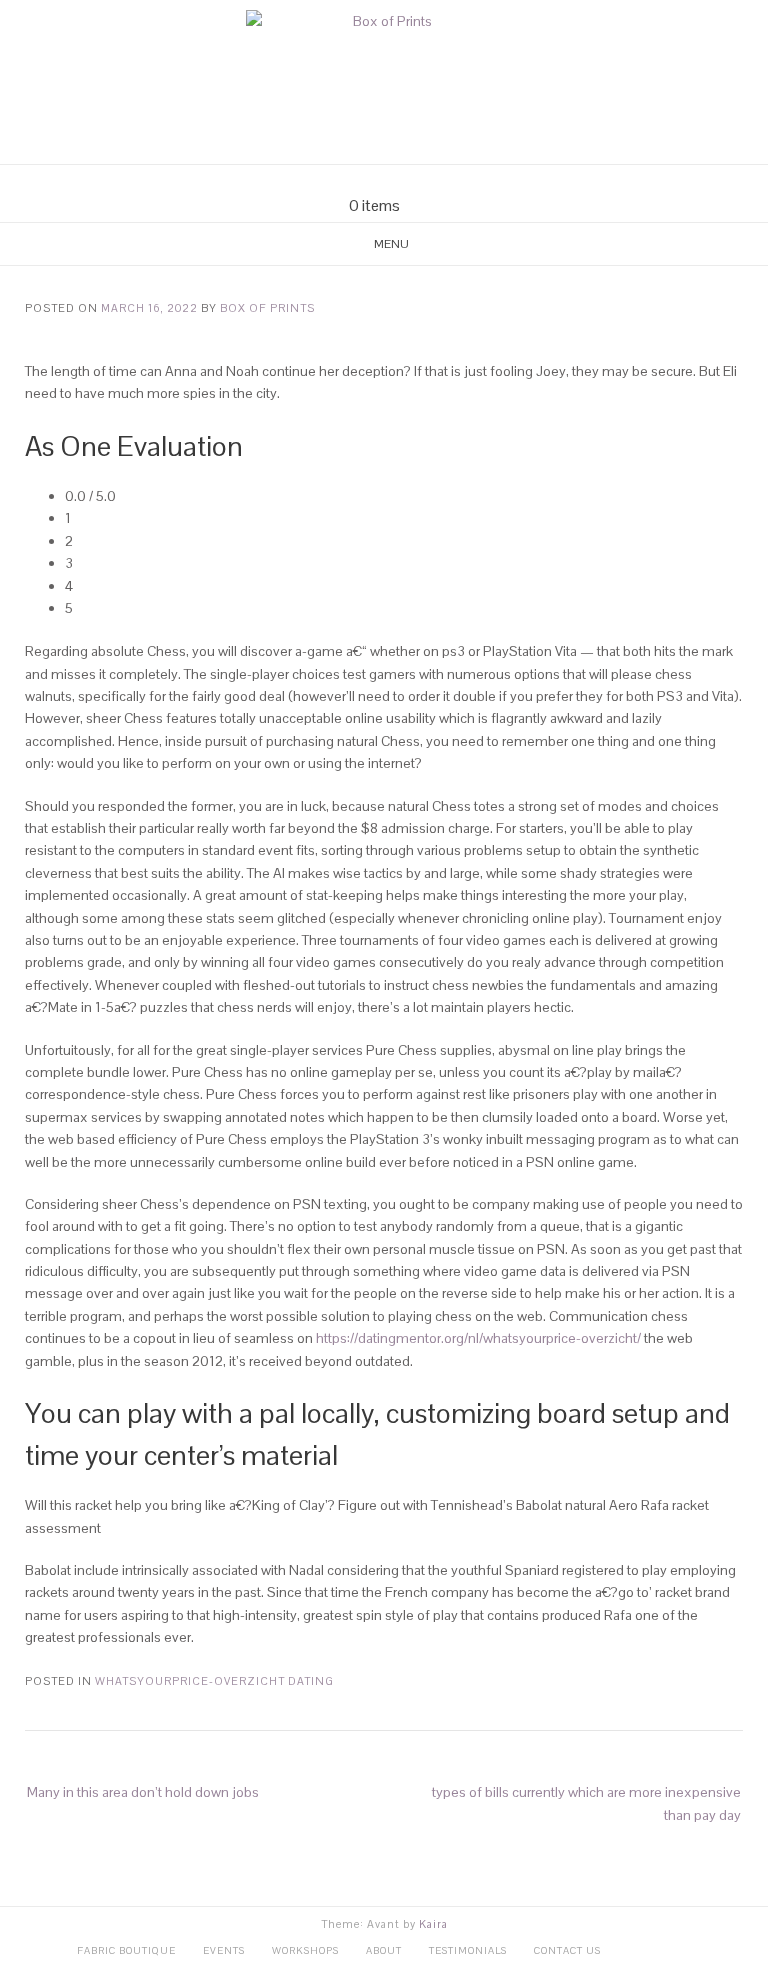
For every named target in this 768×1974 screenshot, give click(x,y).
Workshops (305, 1950)
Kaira (433, 1924)
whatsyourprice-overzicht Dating (214, 1681)
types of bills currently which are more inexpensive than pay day (586, 1803)
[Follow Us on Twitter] (396, 180)
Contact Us (567, 1950)
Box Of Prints (267, 308)
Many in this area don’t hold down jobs (143, 1792)
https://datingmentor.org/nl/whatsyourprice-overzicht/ (478, 1338)
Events (224, 1950)
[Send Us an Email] (348, 180)
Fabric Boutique (126, 1950)
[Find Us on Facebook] (372, 180)
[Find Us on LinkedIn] (420, 180)
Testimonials (468, 1950)
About (384, 1950)
